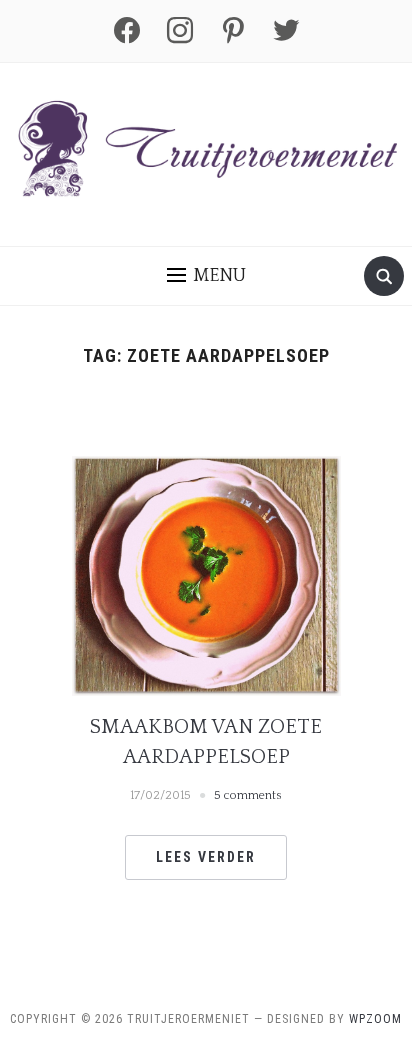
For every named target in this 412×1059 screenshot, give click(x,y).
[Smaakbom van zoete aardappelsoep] (206, 574)
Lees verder (206, 857)
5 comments (248, 795)
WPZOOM (375, 1019)
